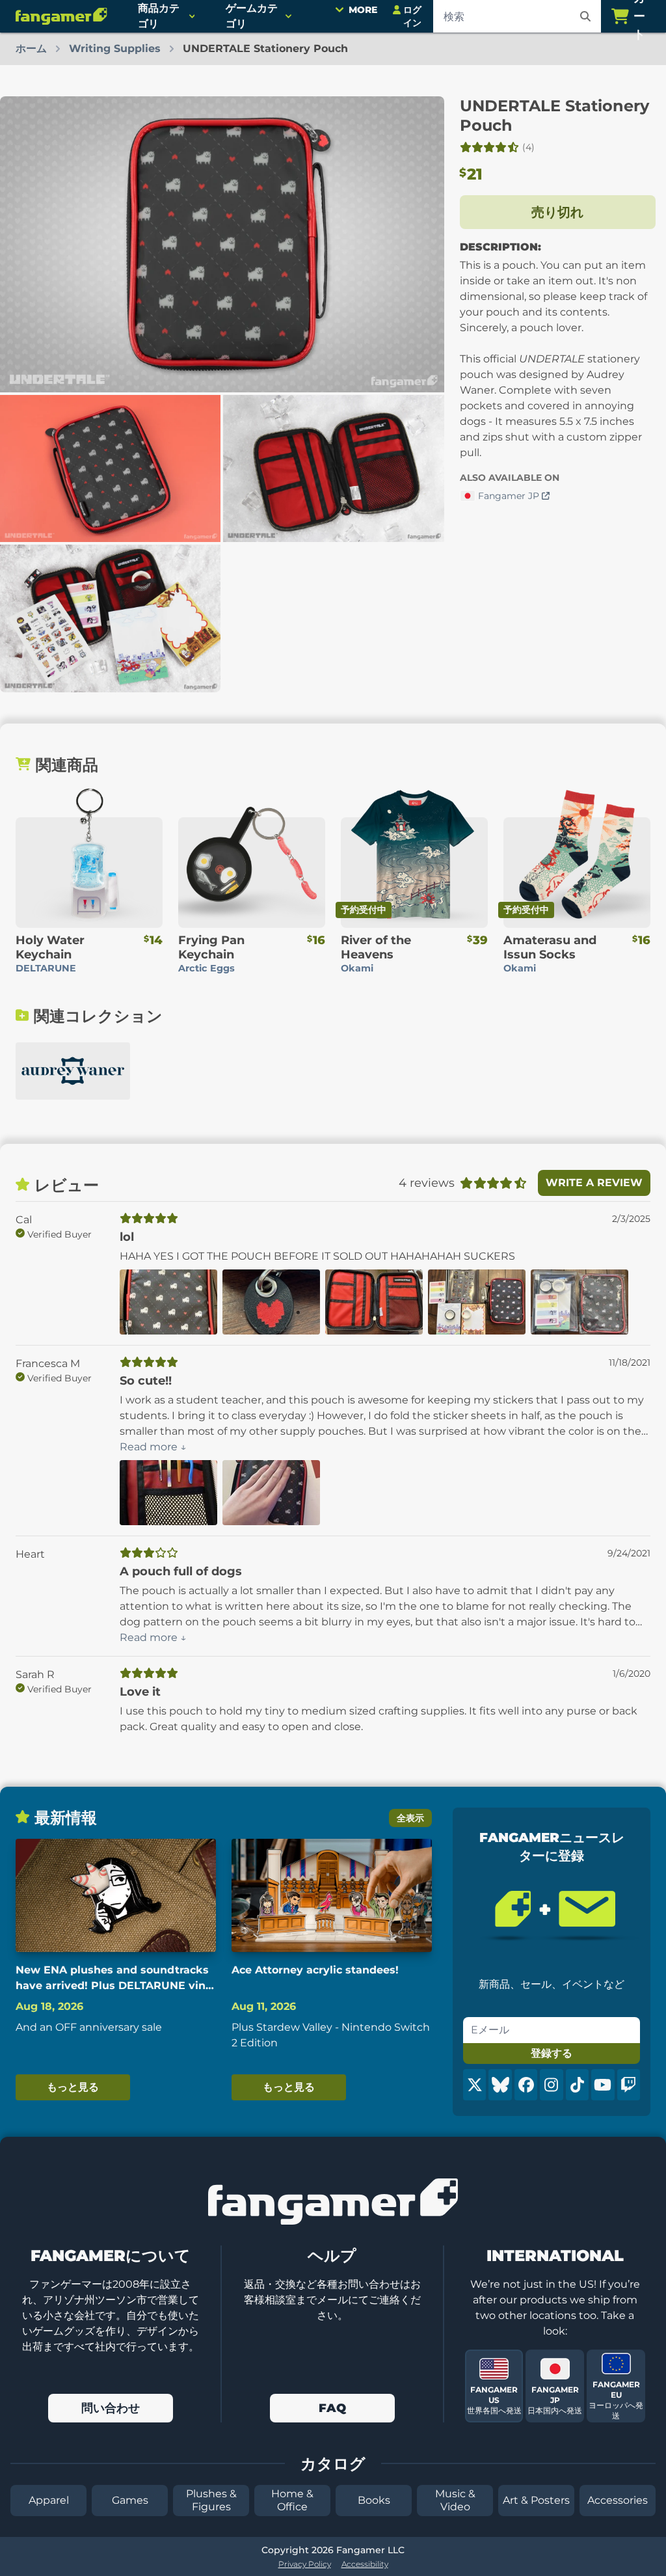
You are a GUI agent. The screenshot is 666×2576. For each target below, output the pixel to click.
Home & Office (292, 2500)
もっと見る (73, 2087)
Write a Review (594, 1183)
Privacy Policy (305, 2564)
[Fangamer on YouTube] (603, 2085)
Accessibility (365, 2564)
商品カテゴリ (159, 16)
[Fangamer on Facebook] (526, 2085)
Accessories (618, 2500)
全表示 (410, 1818)
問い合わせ (111, 2408)
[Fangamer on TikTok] (577, 2085)
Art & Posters (536, 2500)
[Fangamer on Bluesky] (500, 2085)
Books (374, 2500)
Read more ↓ (153, 1447)
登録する (552, 2053)
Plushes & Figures (211, 2500)
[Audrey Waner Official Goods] (73, 1071)
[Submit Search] (585, 16)
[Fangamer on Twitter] (474, 2085)
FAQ (332, 2408)
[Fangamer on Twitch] (629, 2085)
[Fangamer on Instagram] (551, 2085)
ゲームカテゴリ (252, 16)
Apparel (49, 2500)
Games (130, 2500)
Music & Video (455, 2500)
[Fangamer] (61, 16)
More (363, 10)
